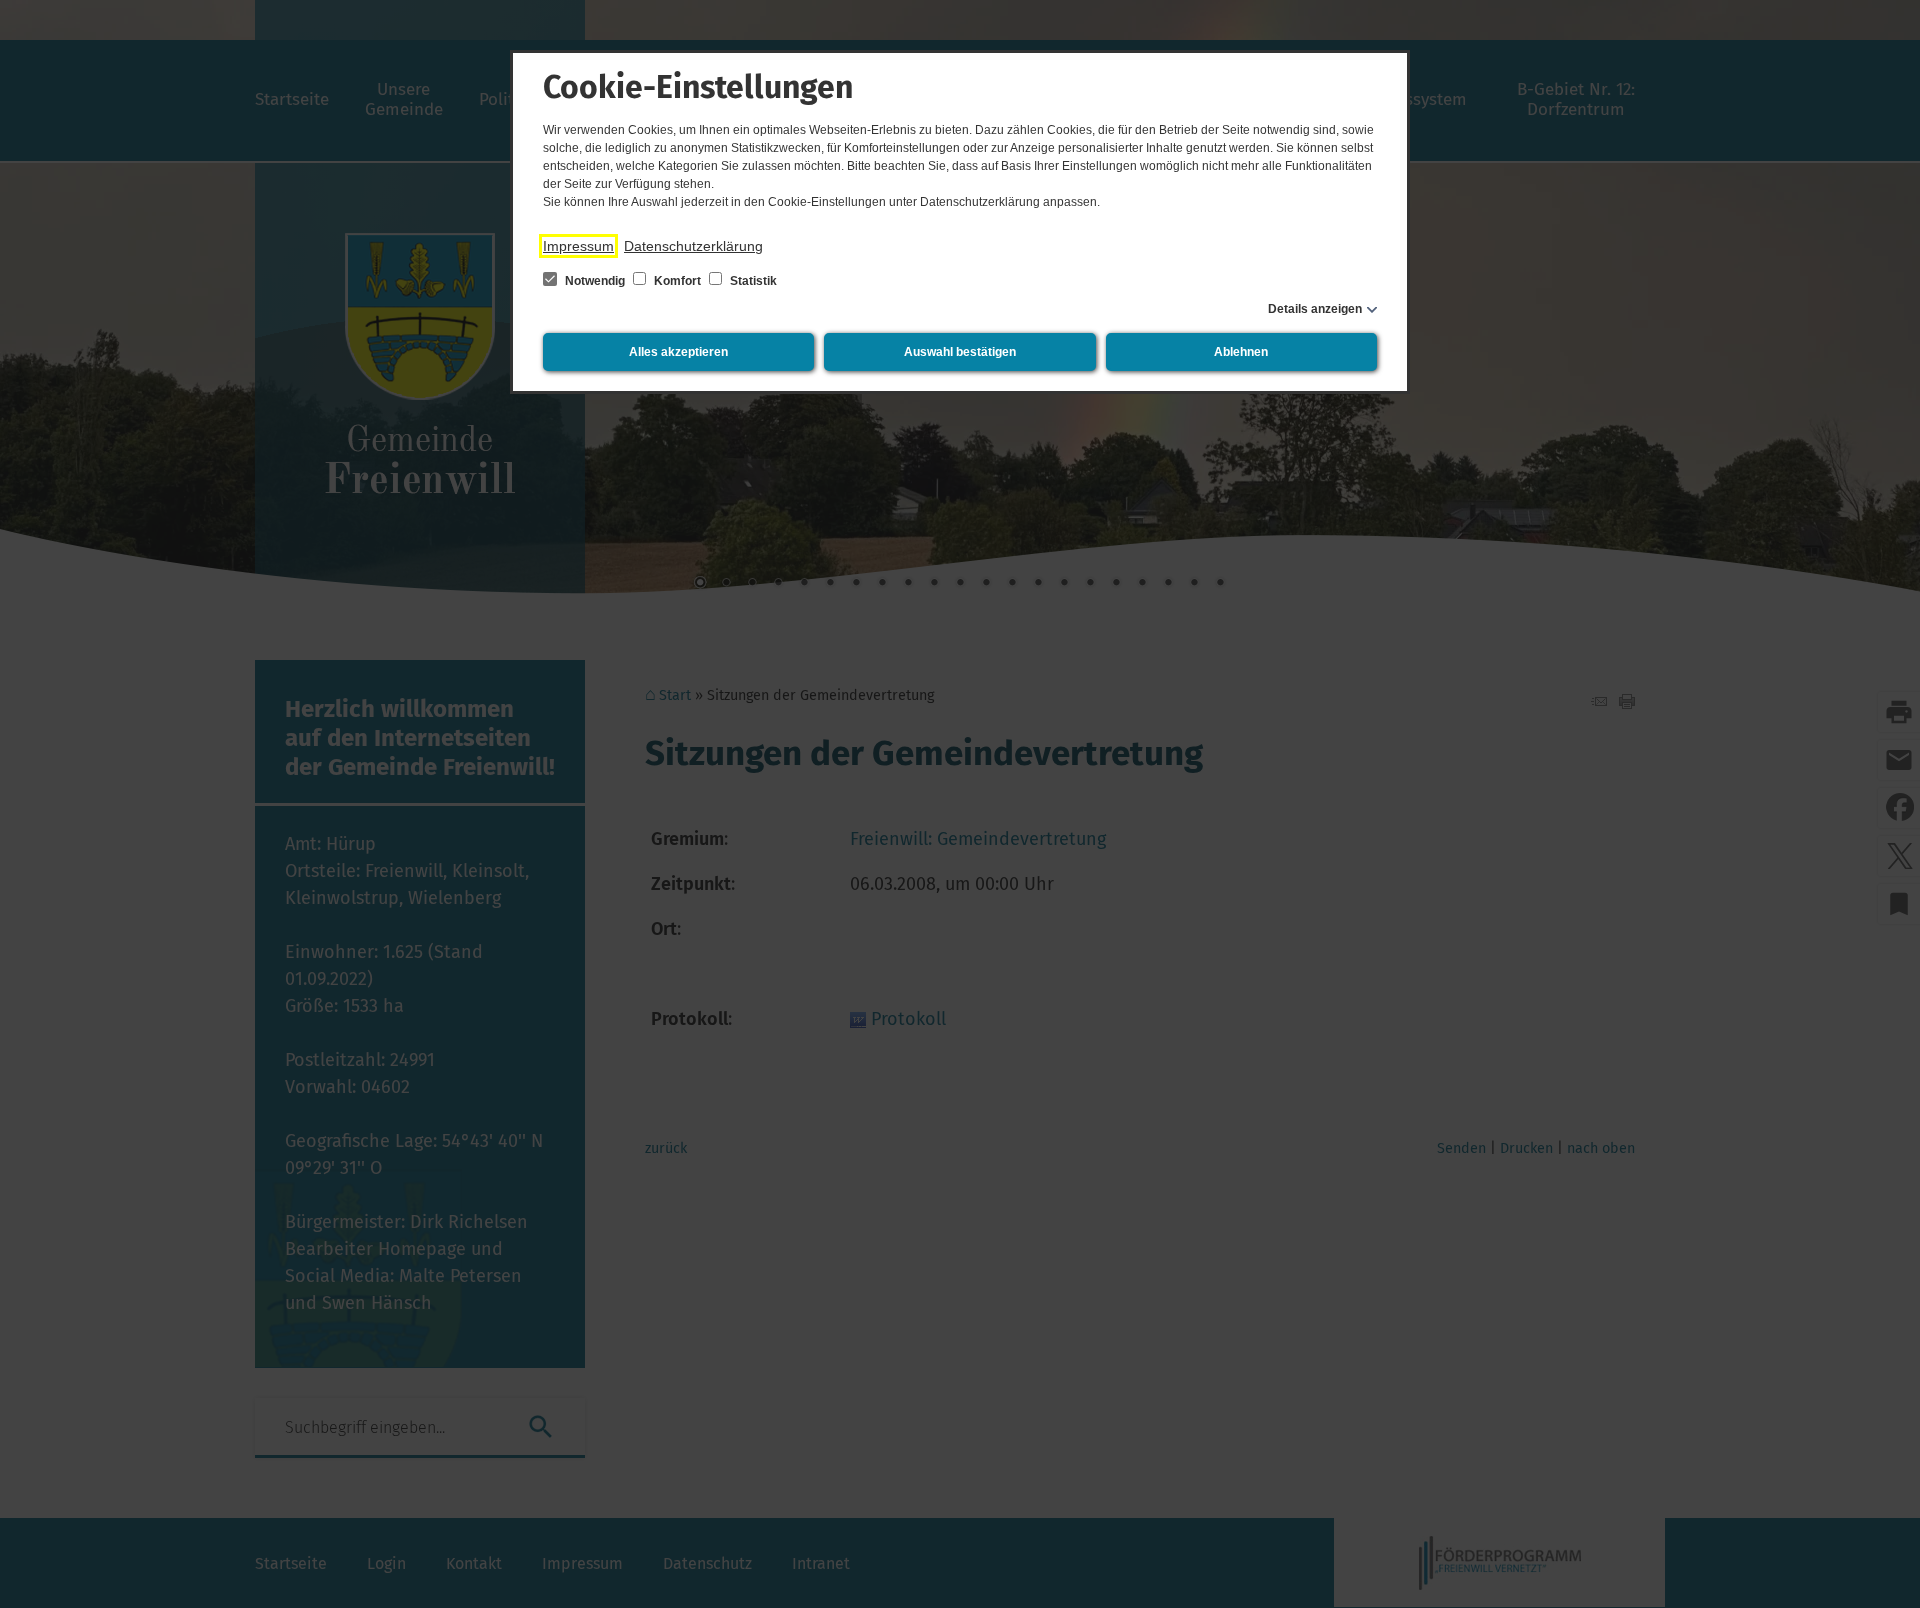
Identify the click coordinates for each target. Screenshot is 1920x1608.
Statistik (752, 281)
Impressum (578, 246)
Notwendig (595, 281)
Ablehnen (1241, 352)
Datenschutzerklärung (693, 246)
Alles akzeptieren (678, 352)
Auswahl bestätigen (960, 352)
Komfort (677, 281)
